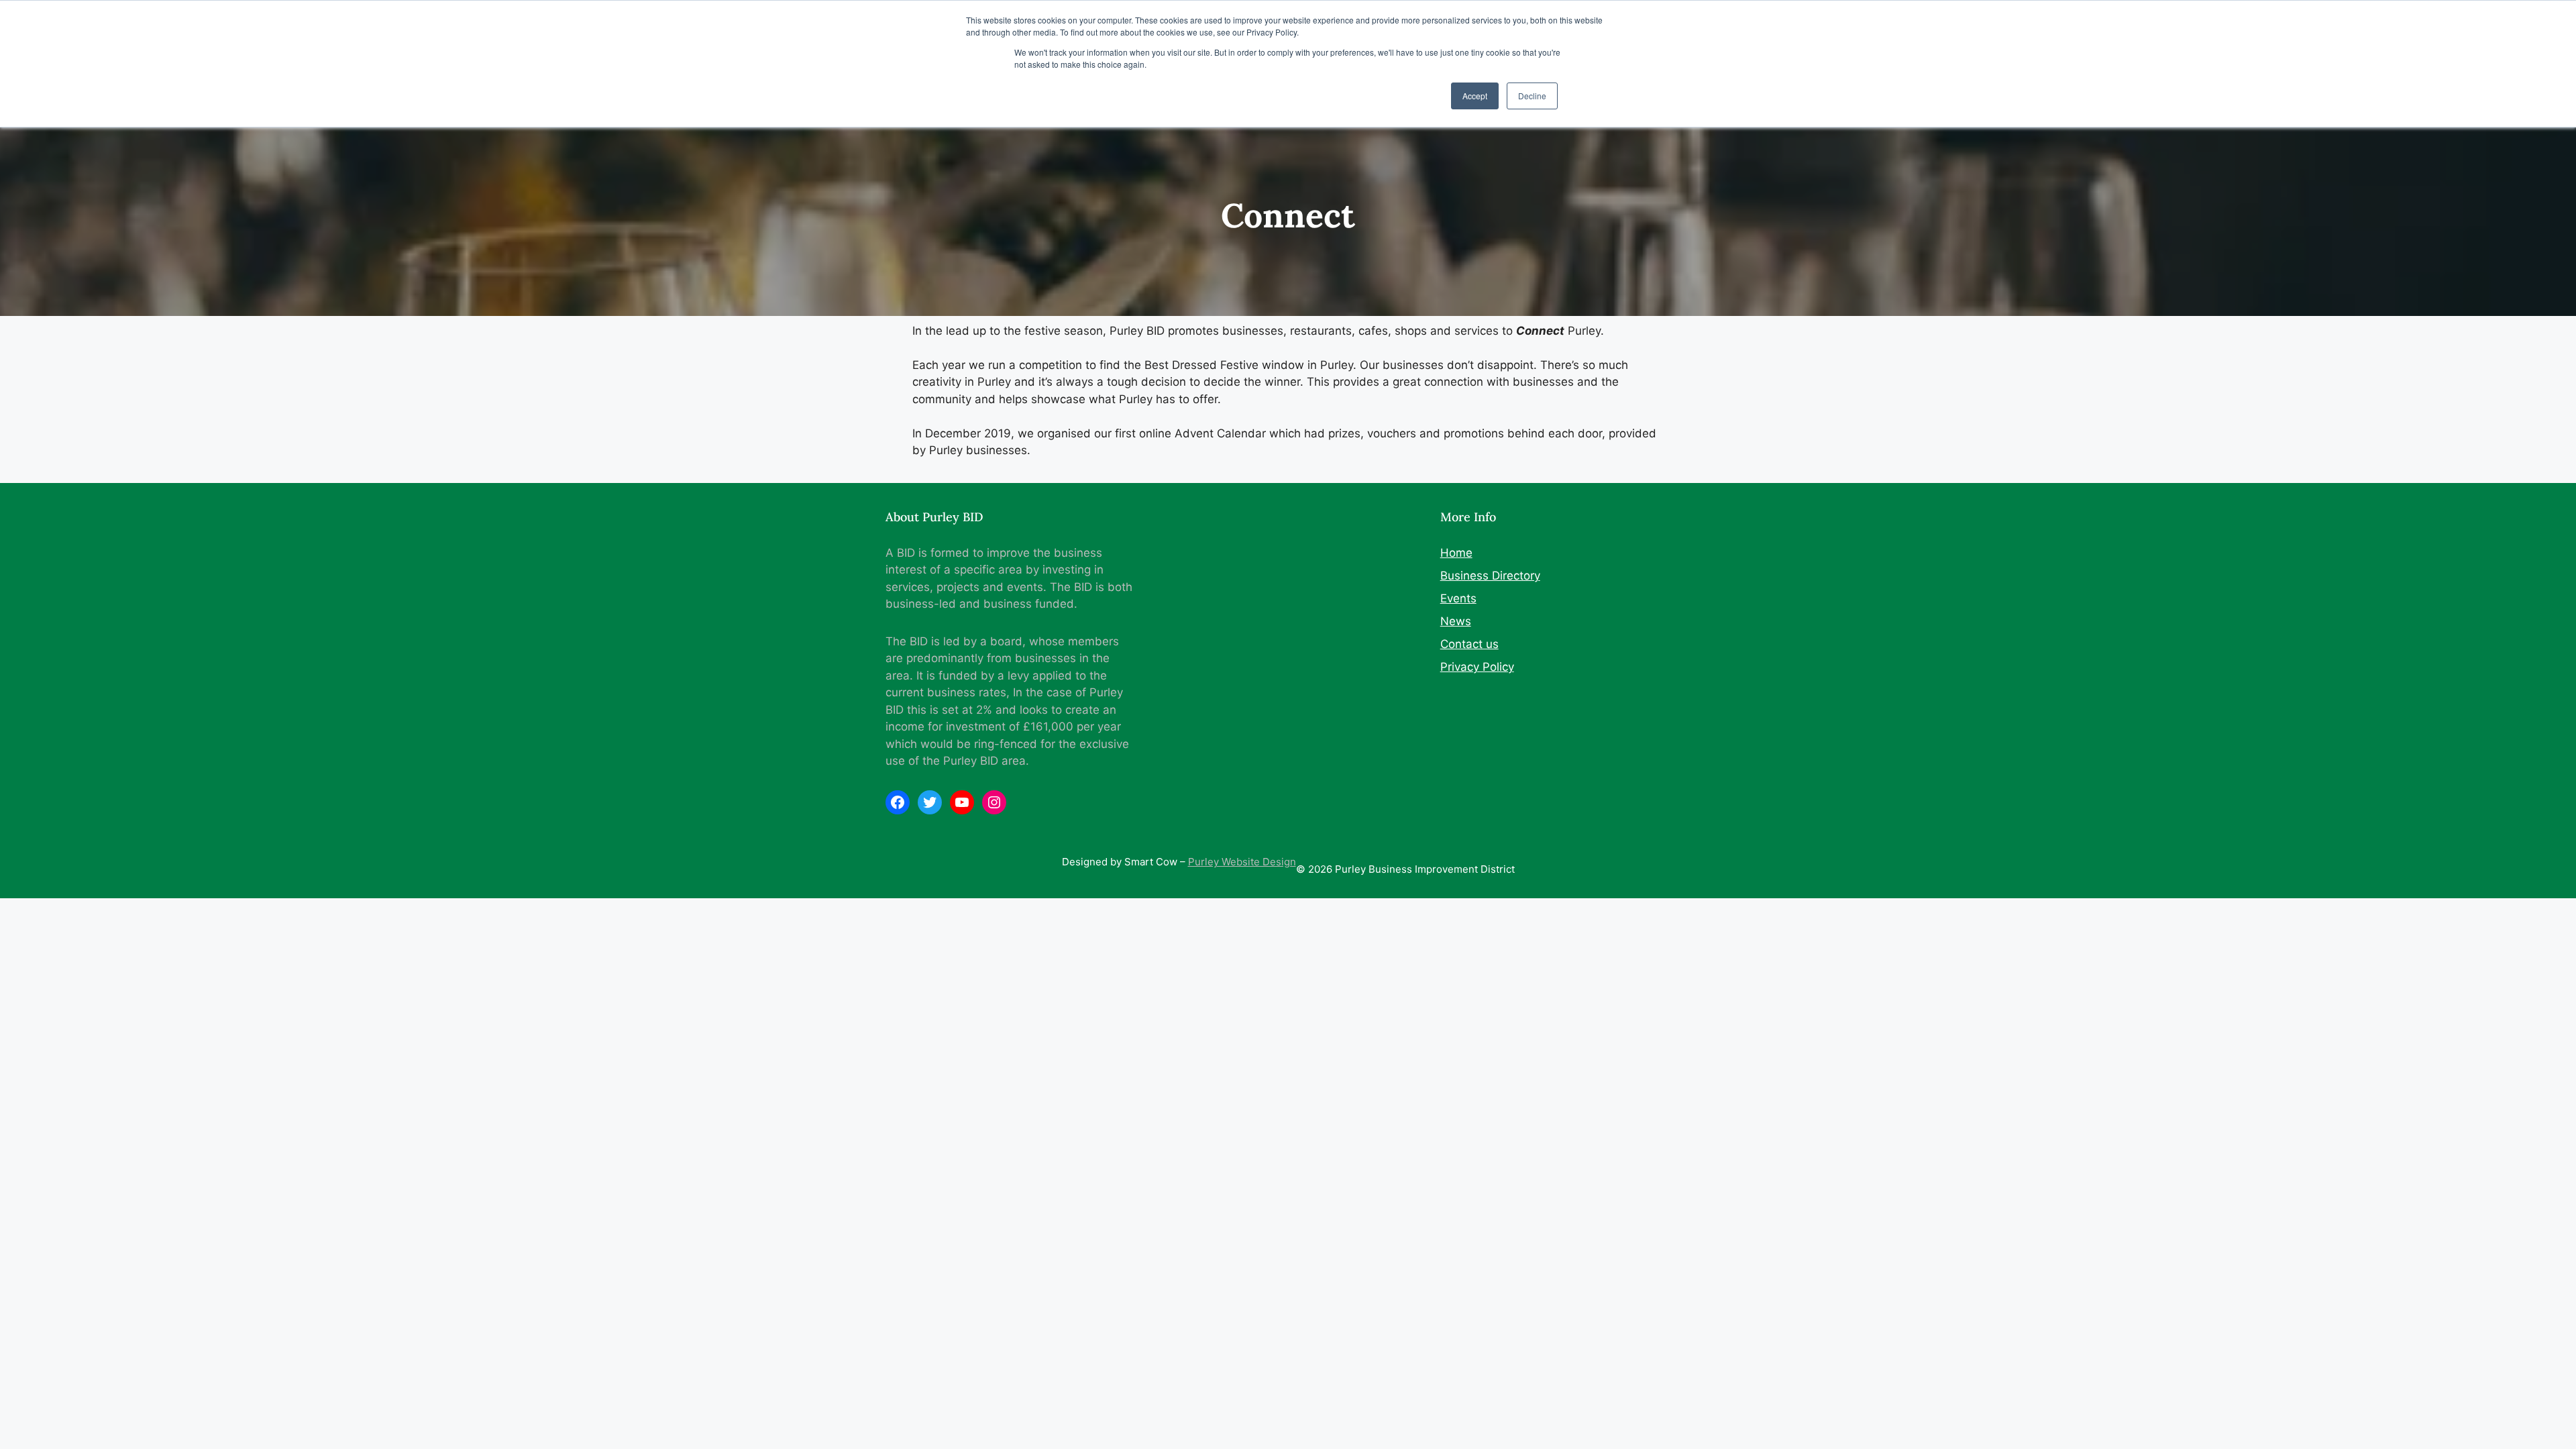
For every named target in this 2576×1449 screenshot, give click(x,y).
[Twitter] (930, 802)
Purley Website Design (1242, 862)
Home (1456, 553)
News (1456, 621)
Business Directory (1490, 576)
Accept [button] (1475, 96)
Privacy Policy (1477, 667)
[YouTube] (962, 802)
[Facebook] (898, 802)
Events (1458, 598)
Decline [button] (1532, 96)
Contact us (1469, 644)
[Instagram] (994, 802)
